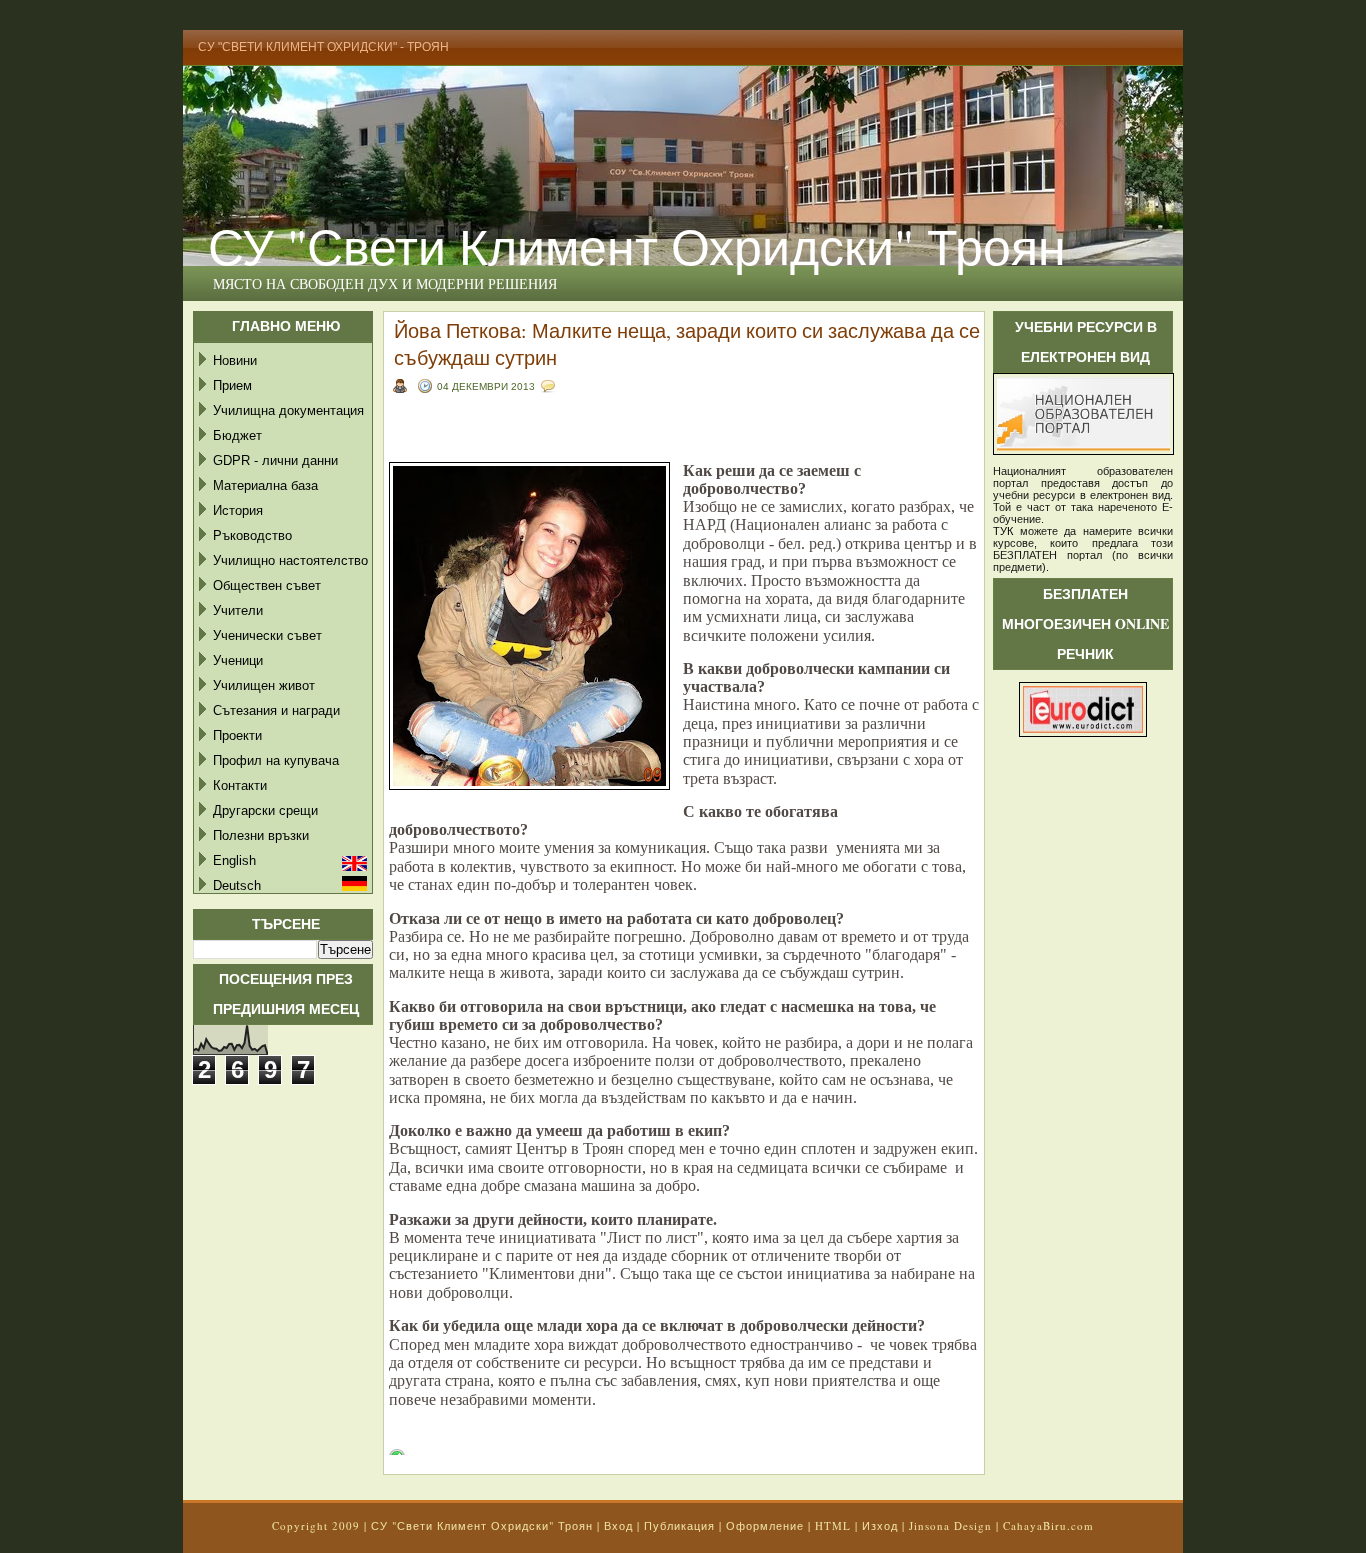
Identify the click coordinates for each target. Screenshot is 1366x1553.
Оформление (765, 1525)
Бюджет (237, 435)
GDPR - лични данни (275, 460)
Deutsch (237, 885)
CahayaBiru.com (1048, 1525)
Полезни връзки (261, 835)
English (234, 860)
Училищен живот (264, 685)
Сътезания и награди (276, 710)
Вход (618, 1525)
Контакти (240, 785)
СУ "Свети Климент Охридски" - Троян (323, 47)
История (238, 510)
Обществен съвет (267, 585)
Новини (235, 360)
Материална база (265, 485)
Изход (880, 1525)
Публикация (679, 1525)
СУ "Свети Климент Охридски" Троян (637, 245)
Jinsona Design (950, 1525)
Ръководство (252, 535)
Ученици (238, 660)
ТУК (1003, 531)
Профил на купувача (276, 760)
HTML (833, 1525)
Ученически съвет (267, 635)
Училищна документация (288, 410)
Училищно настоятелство (290, 560)
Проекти (237, 735)
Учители (238, 610)
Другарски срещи (265, 810)
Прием (232, 385)
